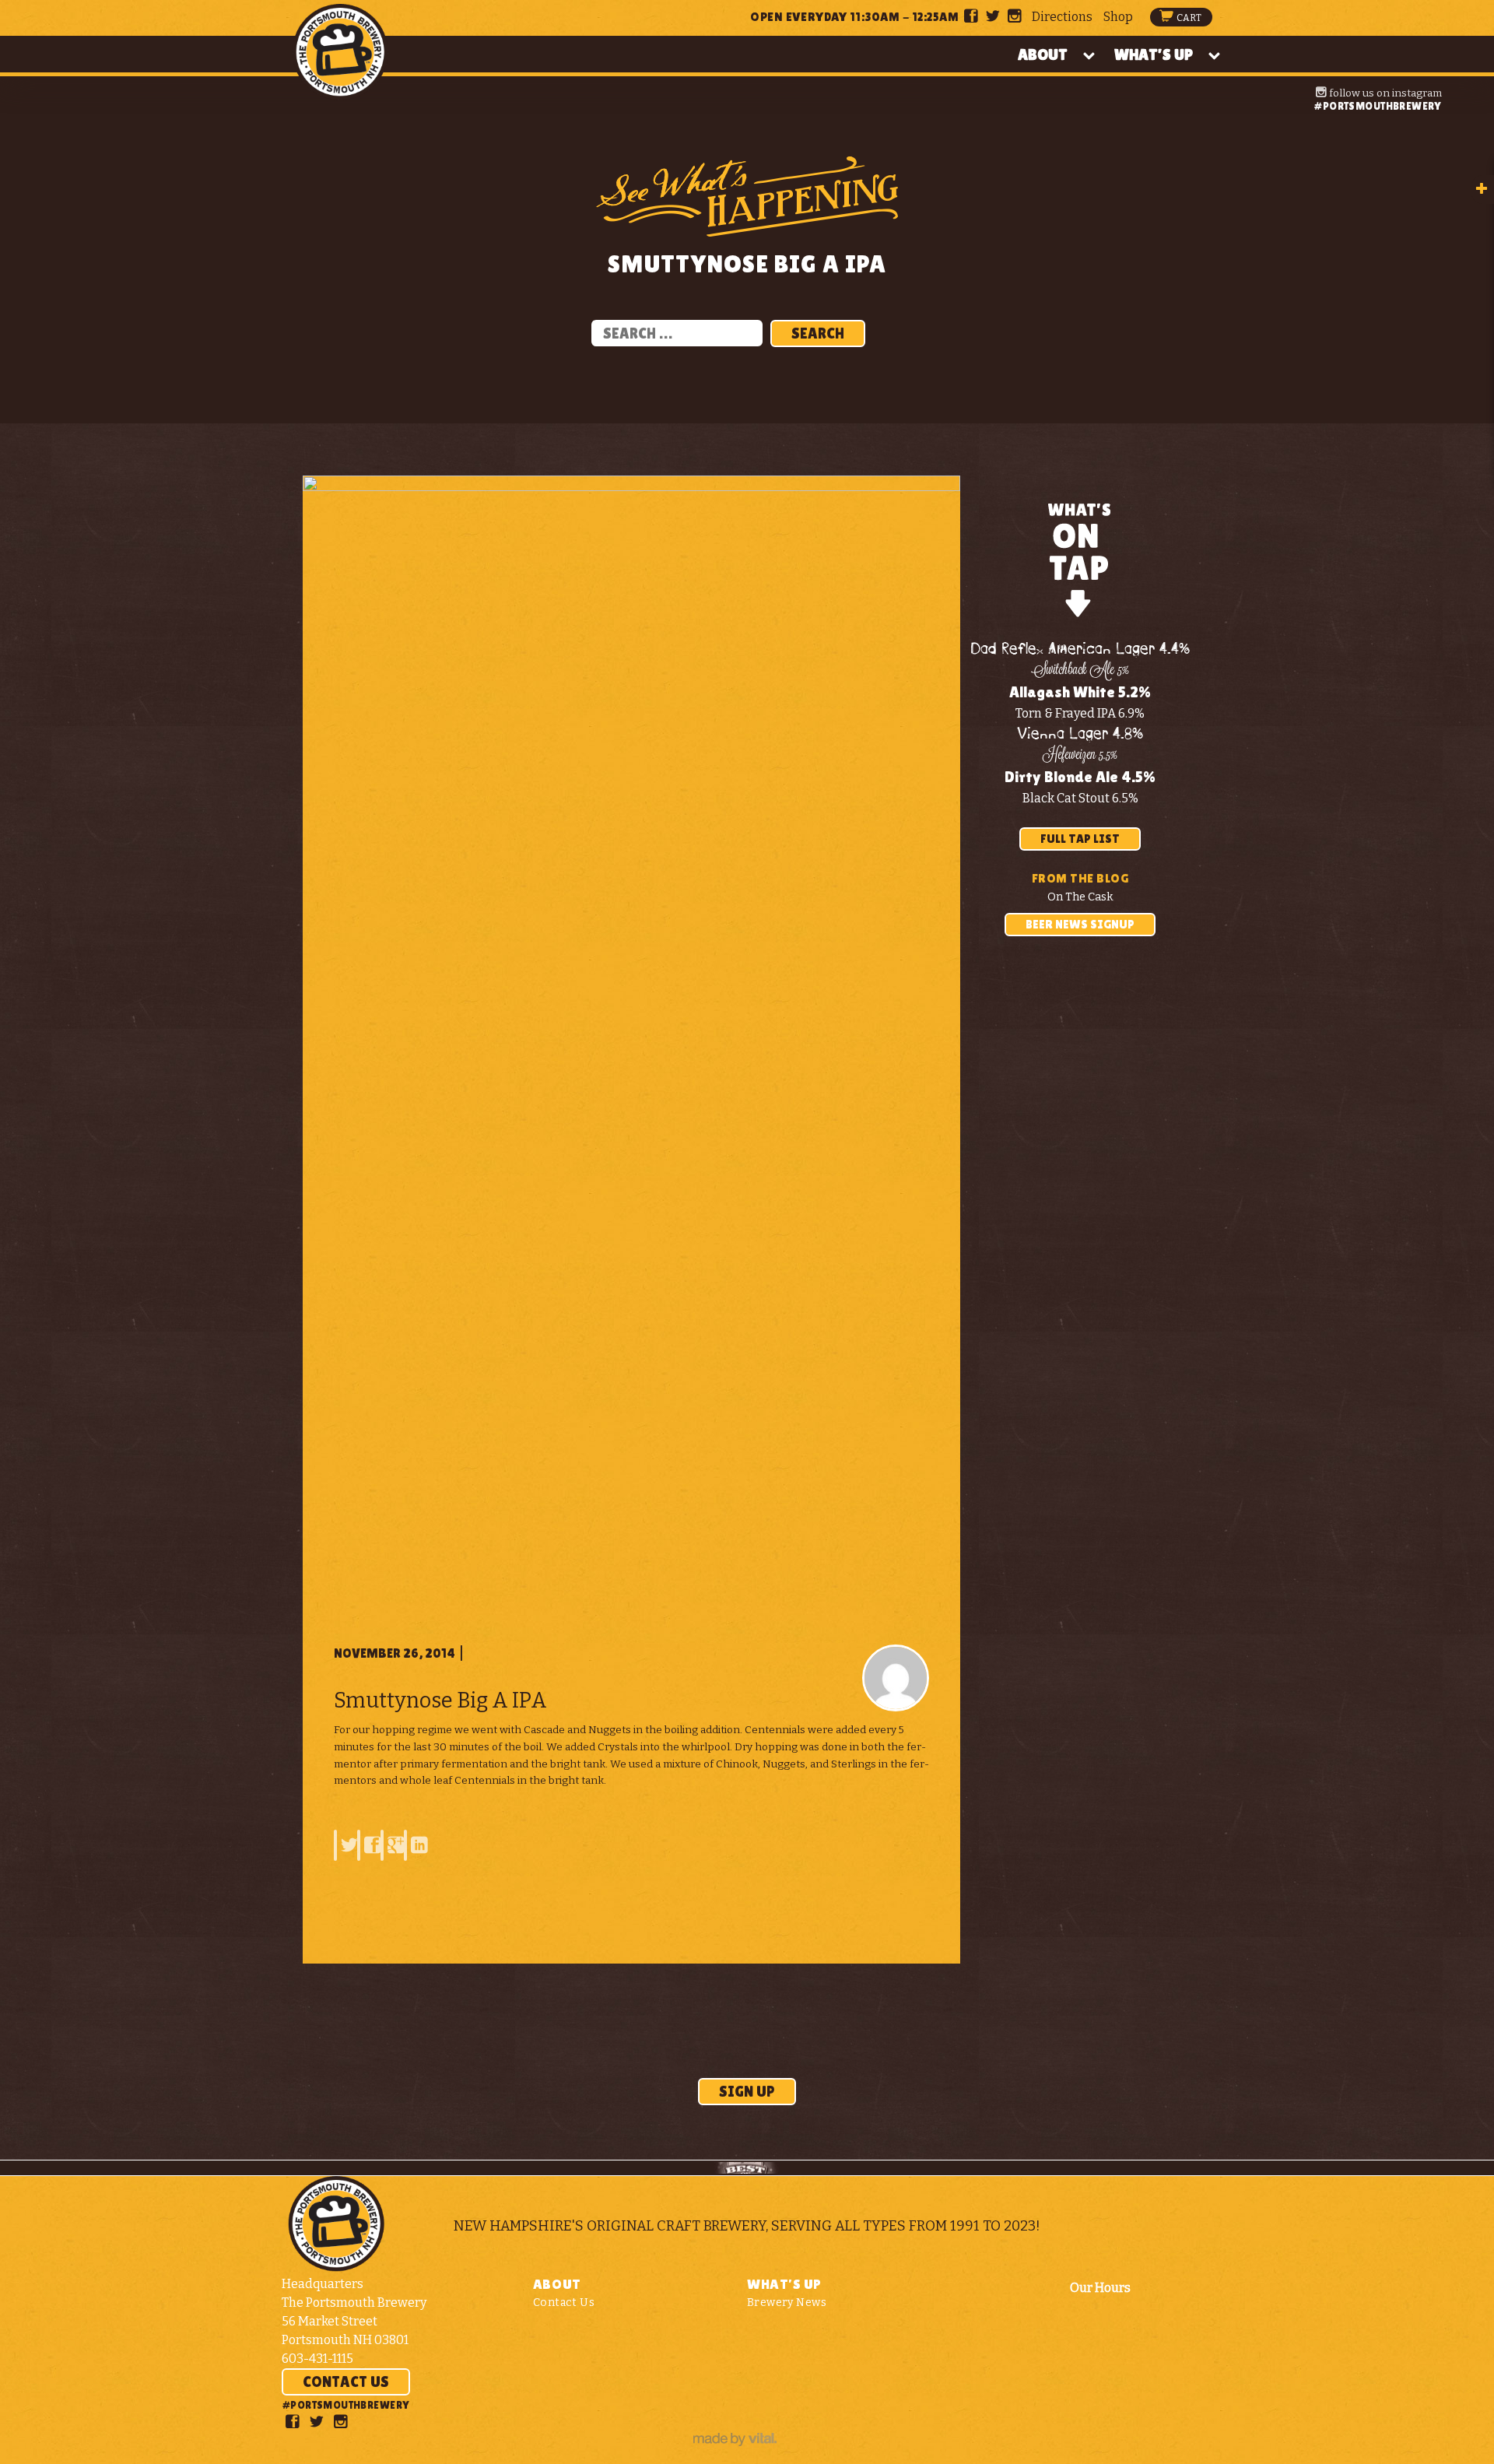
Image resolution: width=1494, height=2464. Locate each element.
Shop (1118, 17)
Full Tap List (1080, 839)
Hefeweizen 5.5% (1080, 756)
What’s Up (1154, 54)
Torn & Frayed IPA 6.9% (1080, 713)
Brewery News (787, 2303)
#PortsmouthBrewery (1377, 106)
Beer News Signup (1080, 924)
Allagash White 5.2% (1080, 692)
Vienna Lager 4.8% (1080, 734)
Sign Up (747, 2091)
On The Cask (1080, 897)
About (1043, 54)
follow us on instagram (1384, 93)
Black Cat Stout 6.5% (1080, 798)
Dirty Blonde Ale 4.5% (1080, 777)
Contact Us (346, 2382)
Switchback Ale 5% (1080, 671)
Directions (1062, 17)
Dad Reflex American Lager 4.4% (1080, 649)
